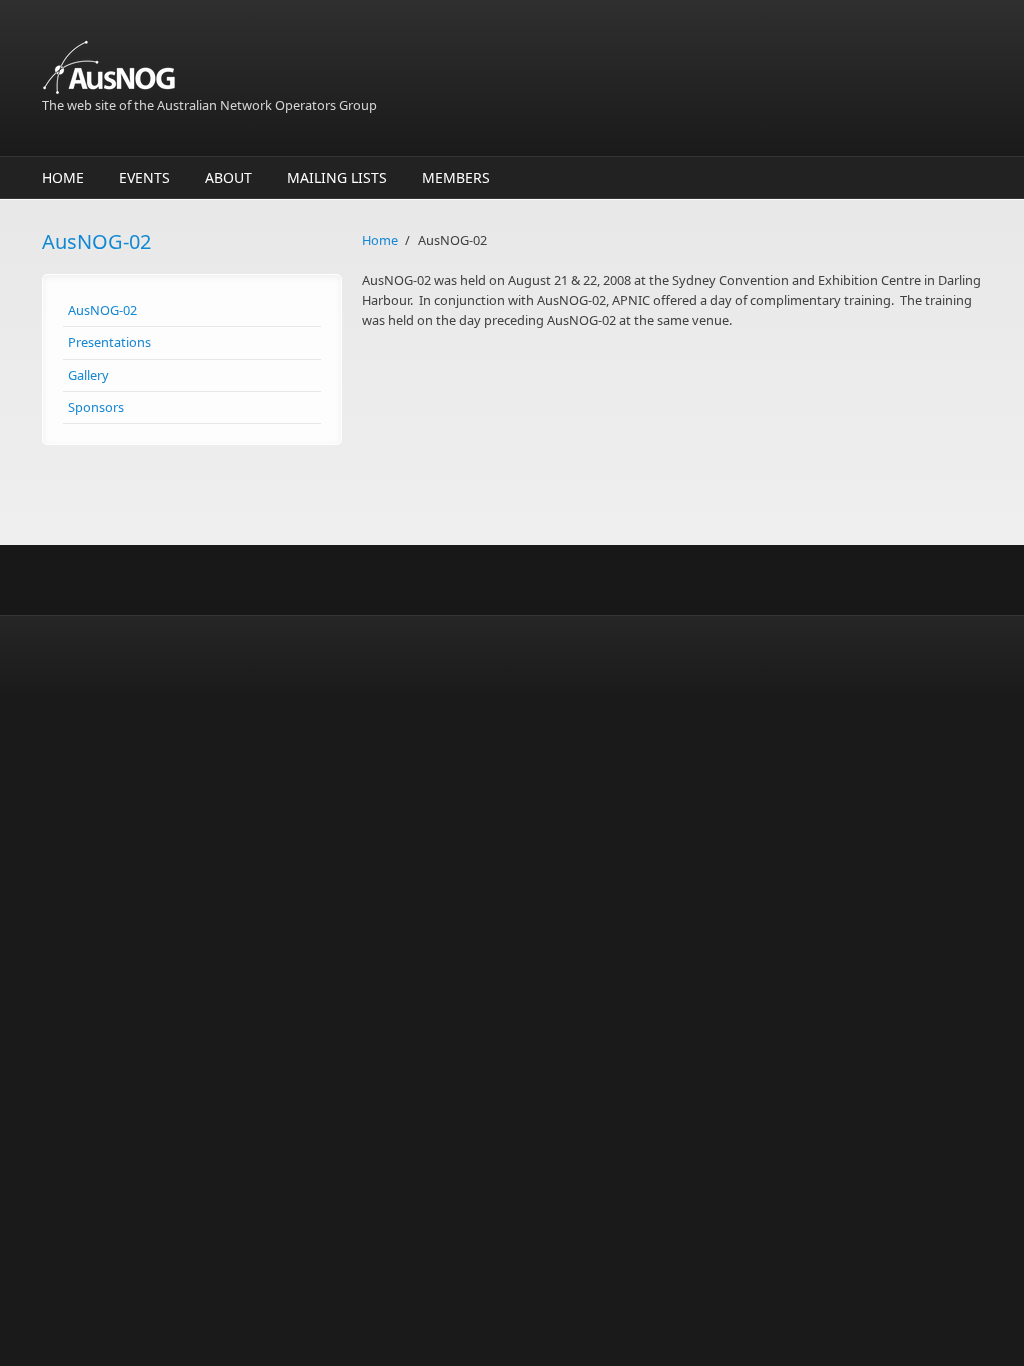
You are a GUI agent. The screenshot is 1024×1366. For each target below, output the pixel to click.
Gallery (88, 375)
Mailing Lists (337, 177)
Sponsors (96, 407)
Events (144, 177)
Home (63, 177)
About (228, 177)
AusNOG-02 (102, 310)
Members (456, 177)
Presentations (109, 342)
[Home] (352, 67)
